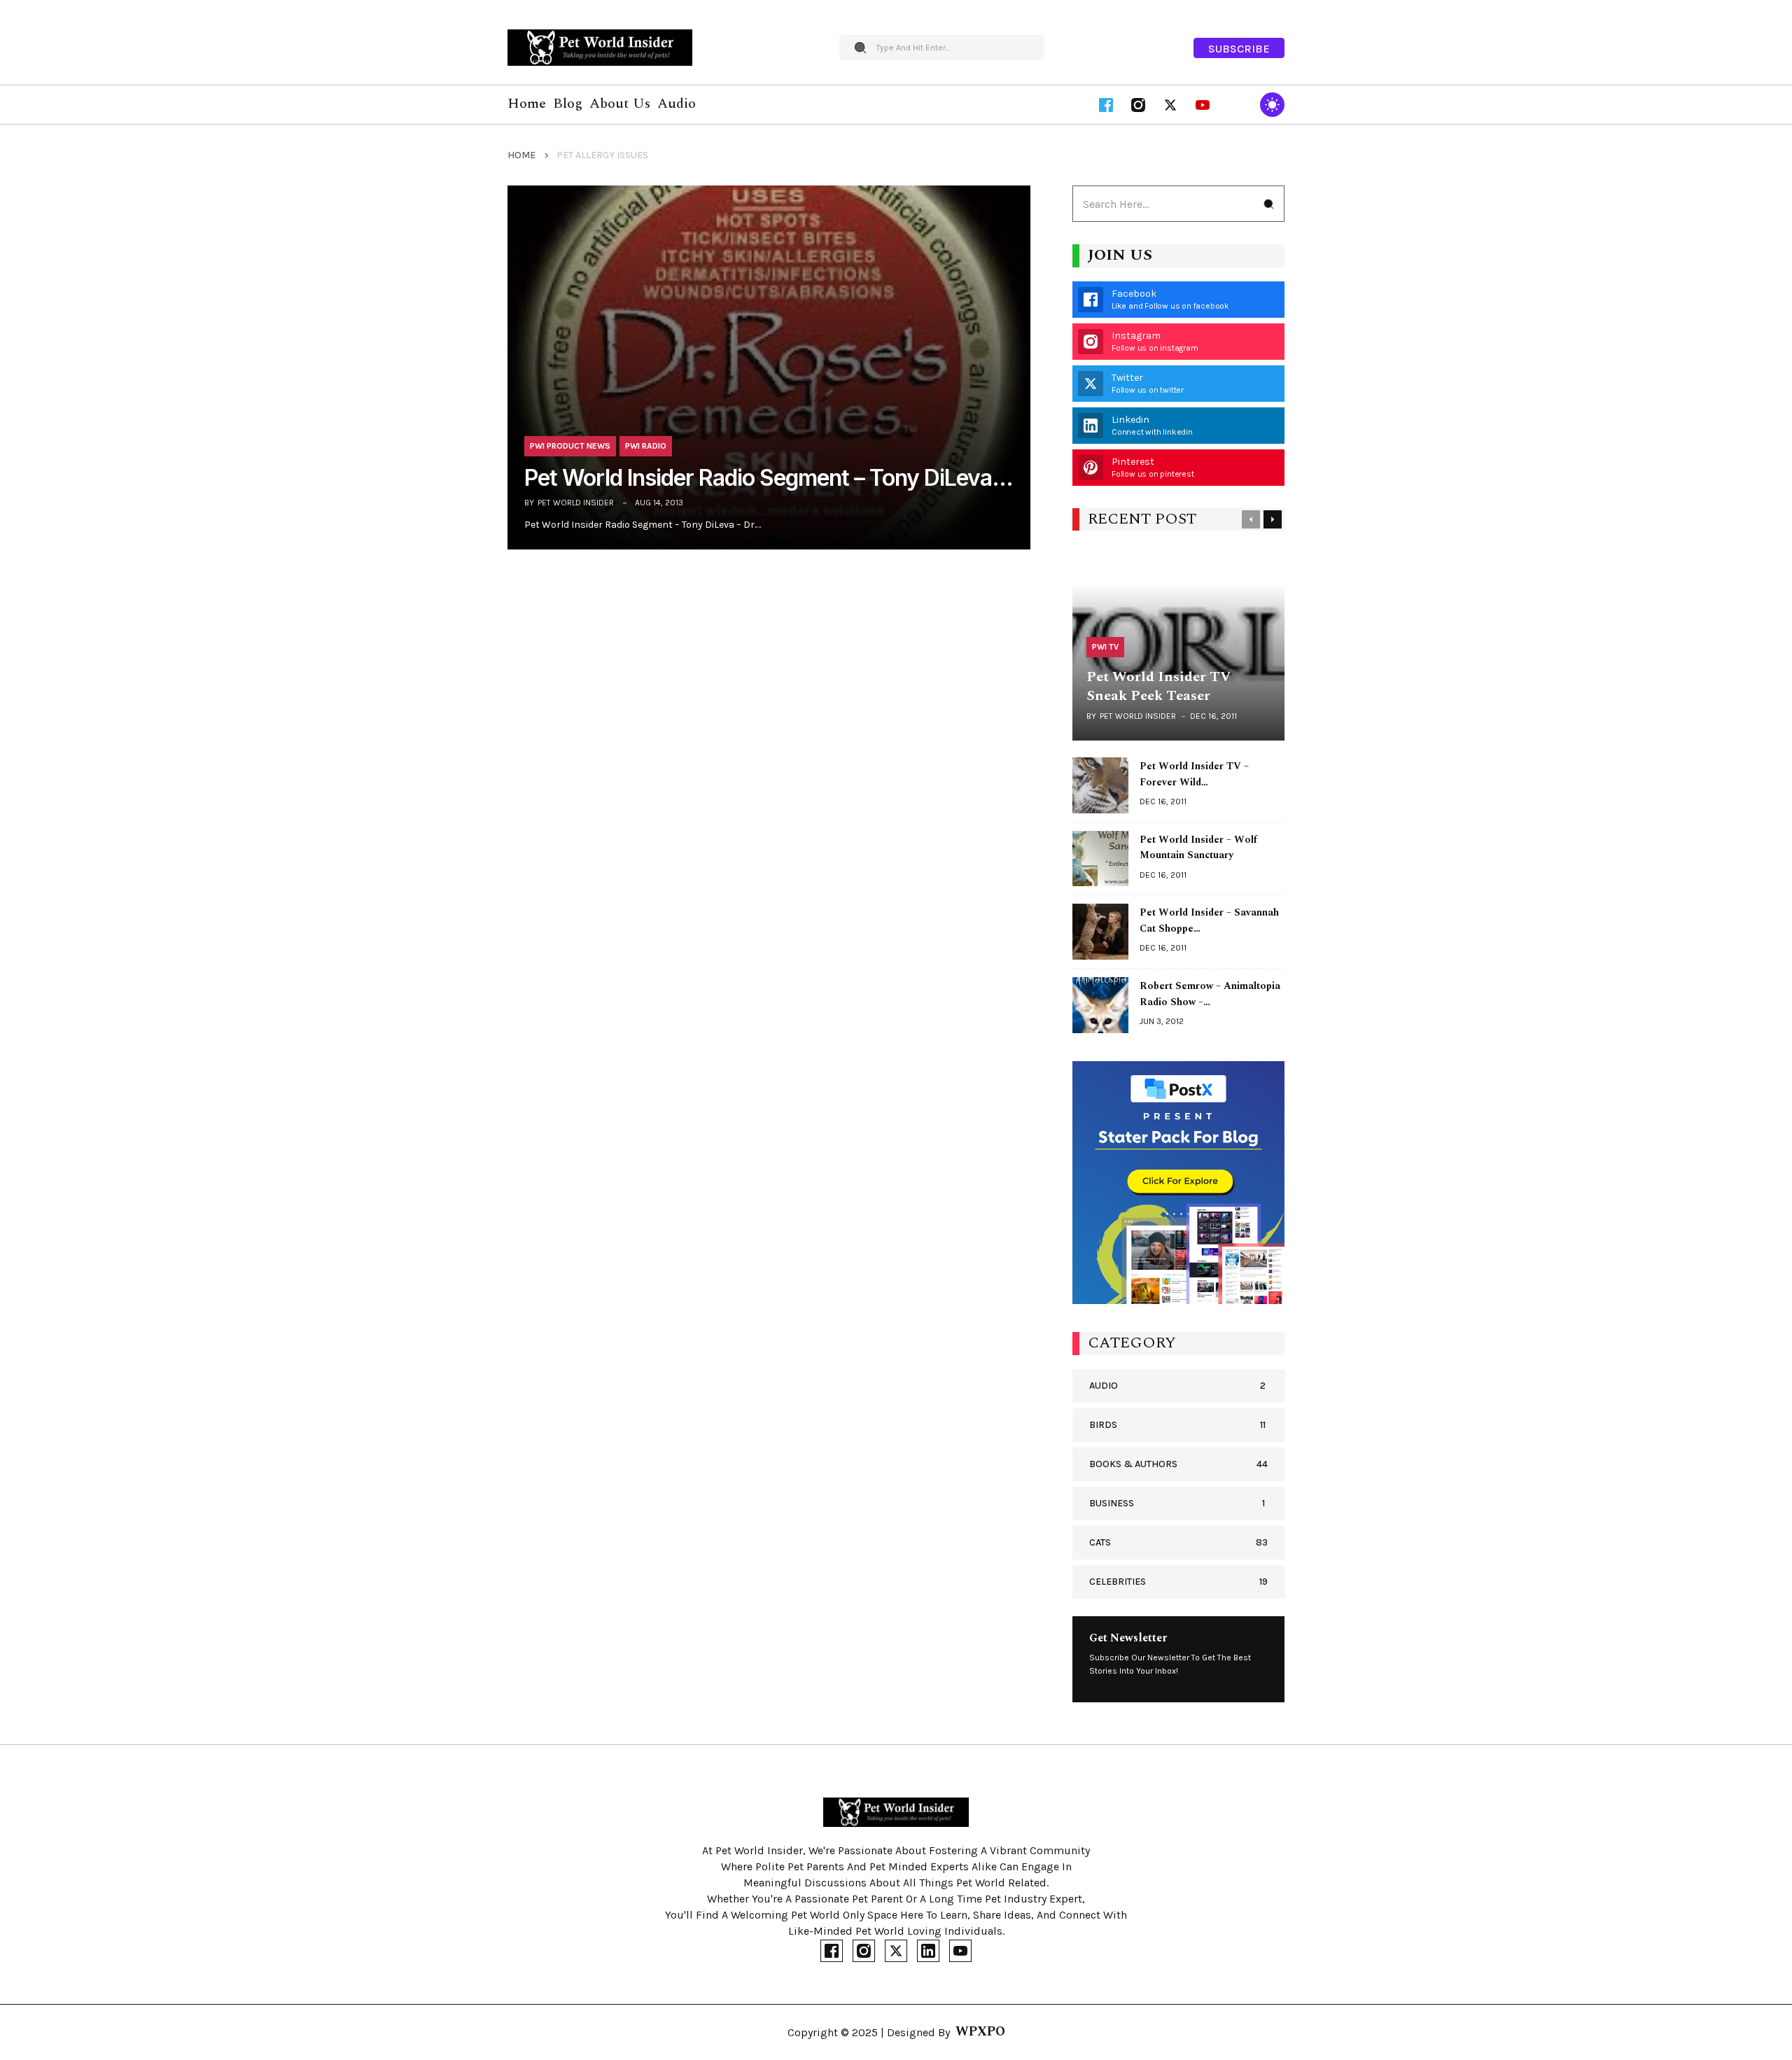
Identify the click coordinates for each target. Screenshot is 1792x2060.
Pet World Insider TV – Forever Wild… (1194, 774)
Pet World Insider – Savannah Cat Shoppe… (1209, 920)
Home (521, 155)
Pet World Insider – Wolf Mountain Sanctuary (1198, 848)
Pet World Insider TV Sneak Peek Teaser (1158, 686)
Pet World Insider (576, 503)
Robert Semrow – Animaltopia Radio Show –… (1210, 994)
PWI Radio (646, 446)
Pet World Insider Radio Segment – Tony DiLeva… (769, 478)
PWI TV (1105, 647)
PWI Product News (570, 446)
